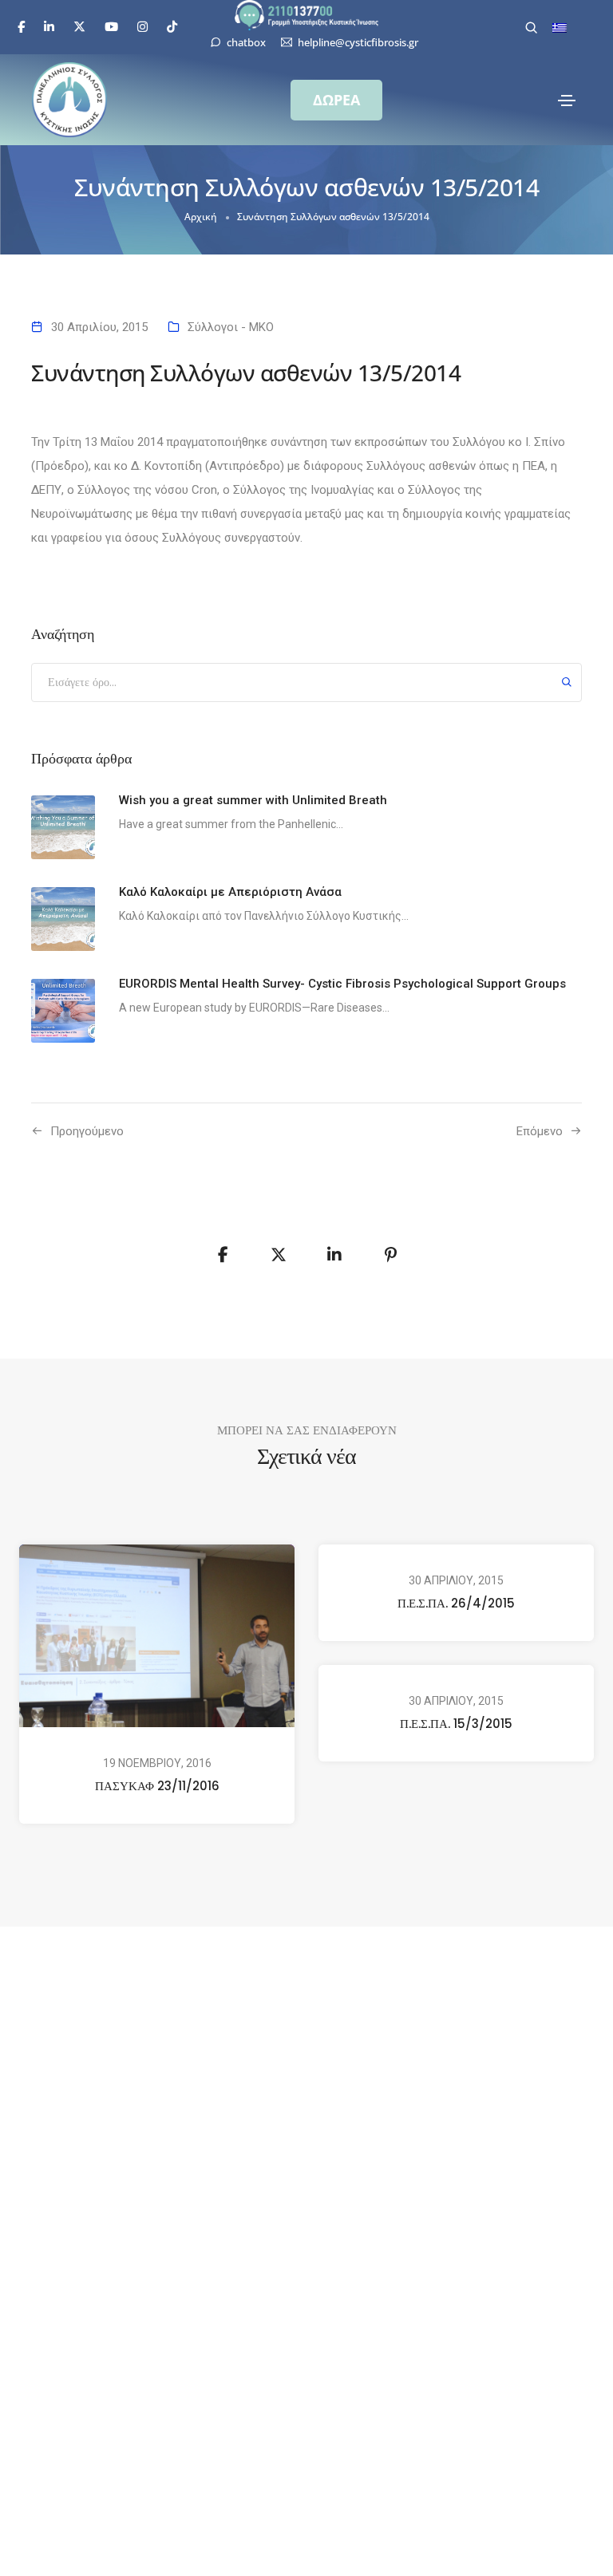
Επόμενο (540, 1131)
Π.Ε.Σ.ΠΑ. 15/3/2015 (456, 1724)
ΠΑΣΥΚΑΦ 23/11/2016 (157, 1785)
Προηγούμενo (87, 1131)
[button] (336, 100)
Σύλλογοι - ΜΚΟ (231, 327)
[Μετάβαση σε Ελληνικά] (560, 28)
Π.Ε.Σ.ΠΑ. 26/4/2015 (456, 1603)
